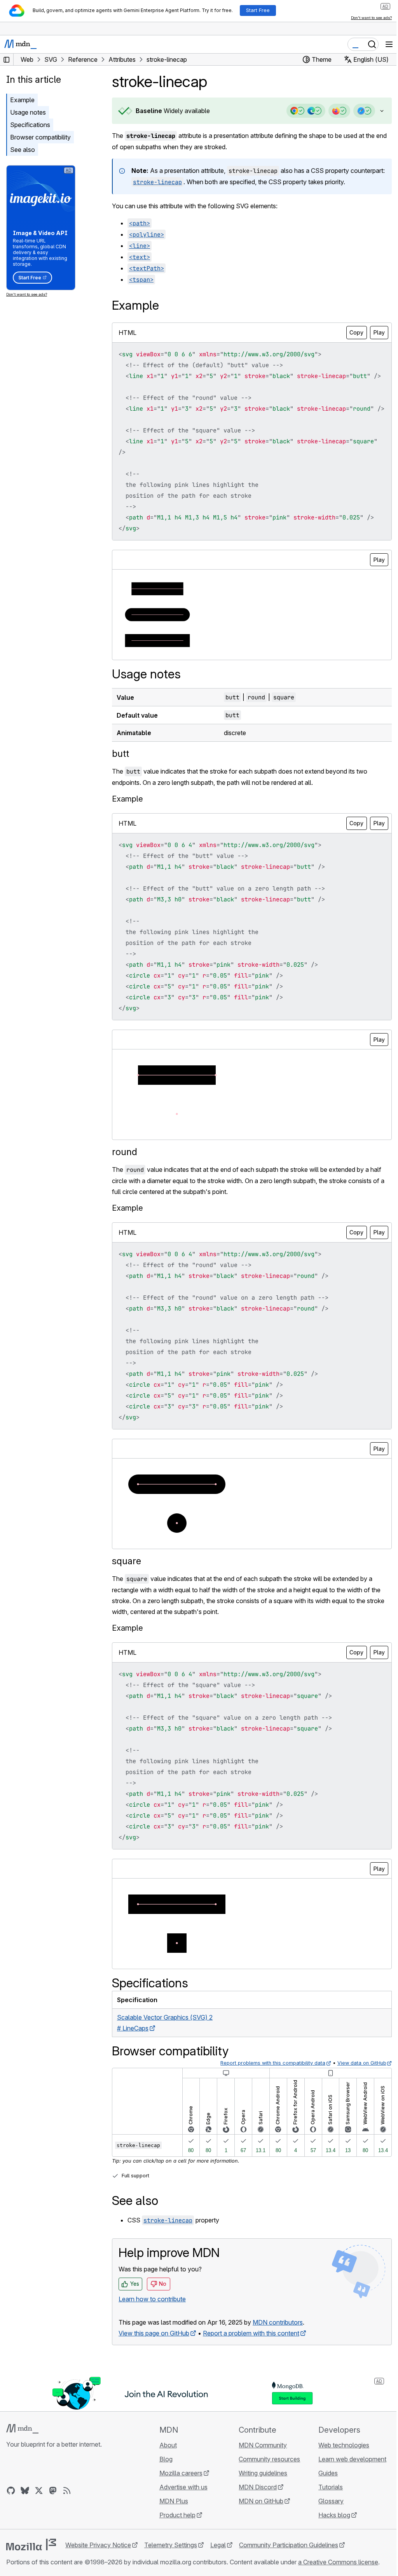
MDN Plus (171, 2534)
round (125, 1184)
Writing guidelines (259, 2506)
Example (22, 100)
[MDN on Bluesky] (25, 2523)
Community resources (266, 2492)
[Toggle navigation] (389, 44)
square (127, 1594)
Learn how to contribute (152, 2332)
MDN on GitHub (257, 2534)
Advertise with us (181, 2520)
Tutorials (326, 2520)
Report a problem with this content (251, 2366)
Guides (323, 2506)
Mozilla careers (179, 2506)
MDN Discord (254, 2520)
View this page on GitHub (154, 2366)
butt (120, 786)
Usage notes (28, 112)
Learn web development (348, 2492)
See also (23, 150)
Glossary (326, 2534)
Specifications (30, 125)
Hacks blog (330, 2548)
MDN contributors (278, 2355)
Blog (164, 2492)
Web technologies (339, 2478)
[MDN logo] (22, 2461)
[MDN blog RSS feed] (67, 2523)
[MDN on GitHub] (11, 2523)
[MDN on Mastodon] (53, 2523)
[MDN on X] (39, 2523)
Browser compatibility (40, 137)
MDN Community (259, 2478)
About (166, 2478)
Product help (175, 2548)
